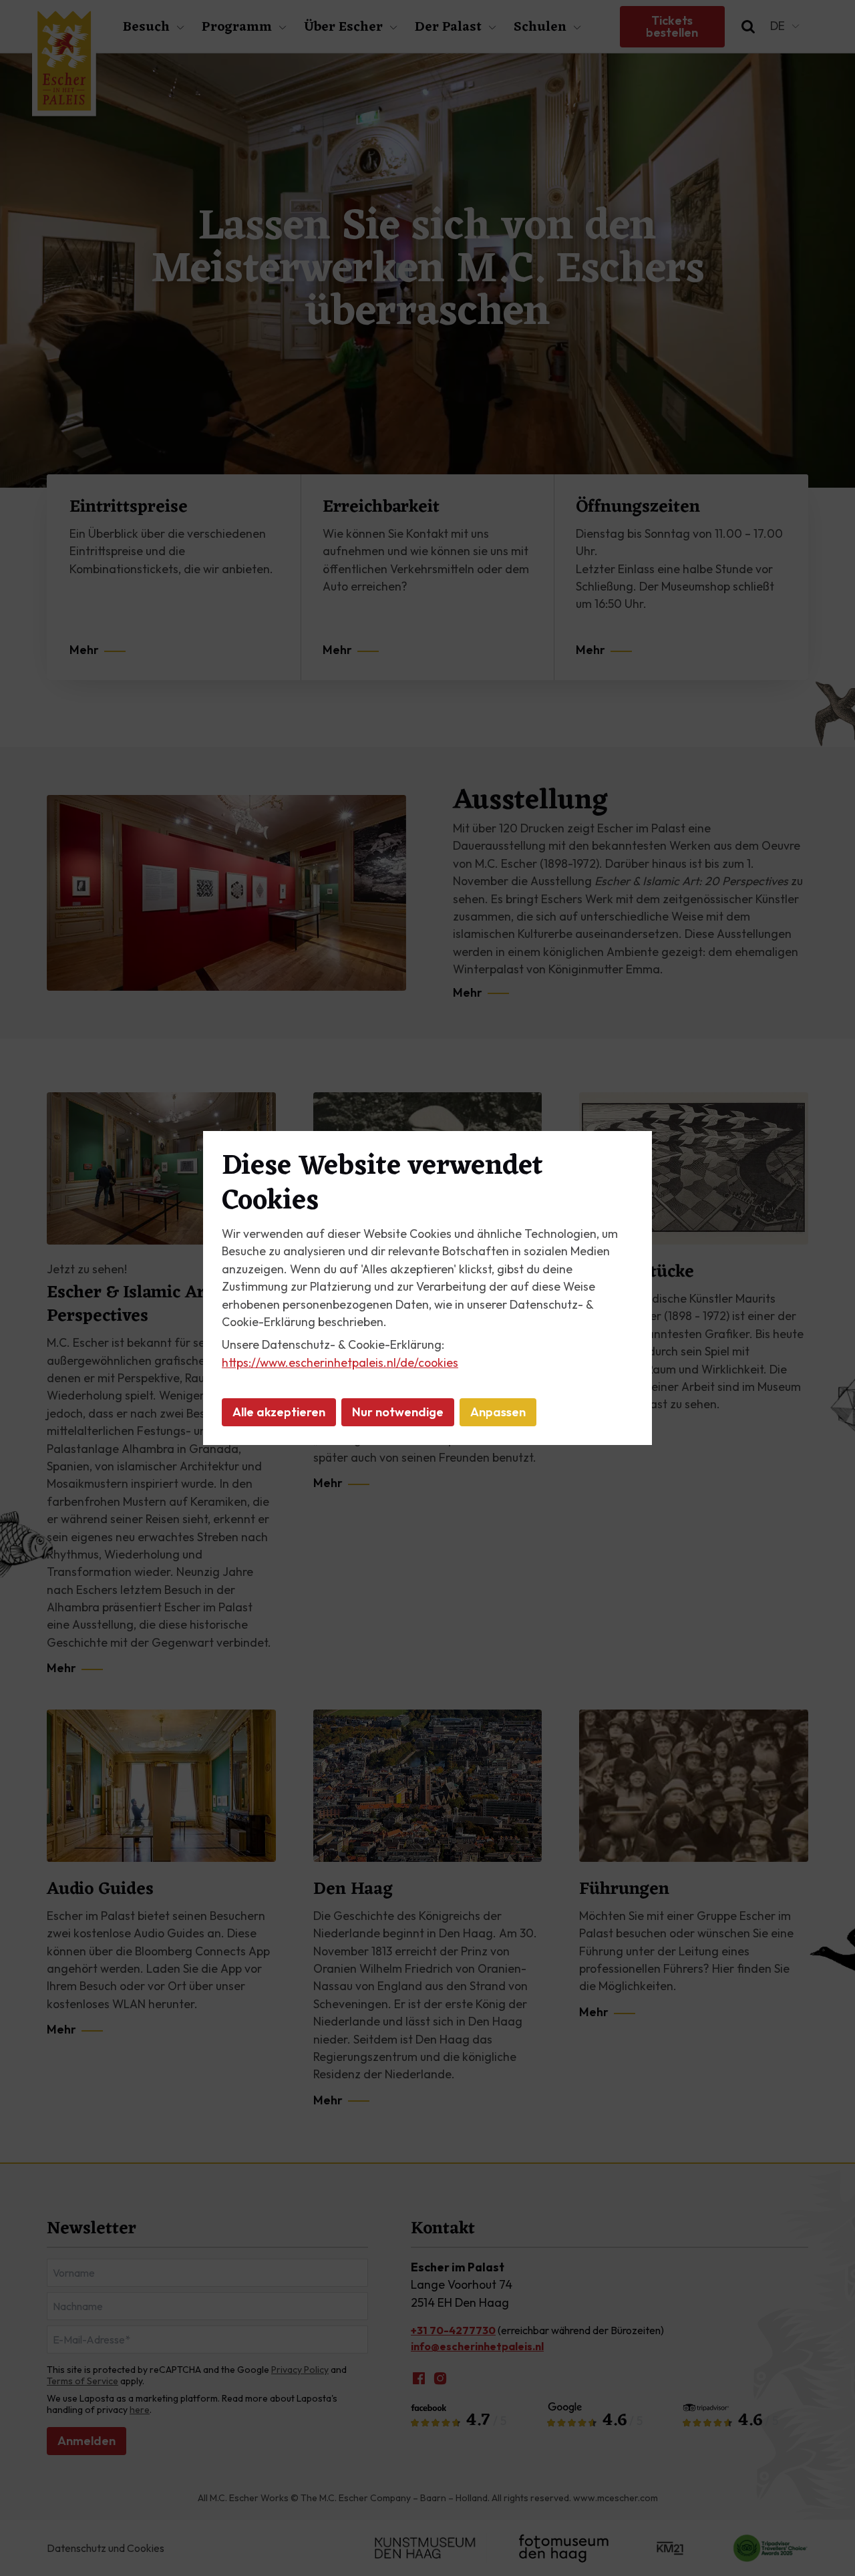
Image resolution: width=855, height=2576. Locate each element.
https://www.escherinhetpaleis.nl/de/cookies (340, 1362)
